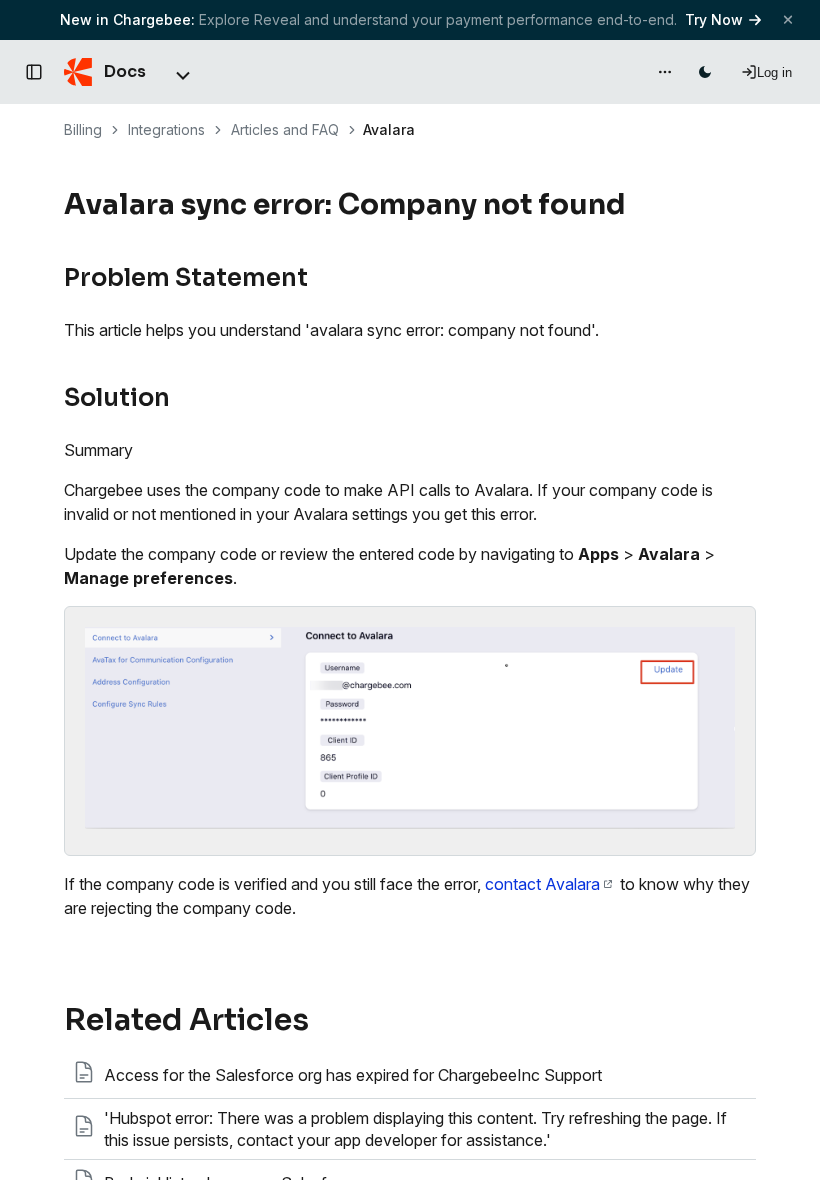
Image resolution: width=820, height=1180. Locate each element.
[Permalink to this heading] (637, 205)
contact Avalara (542, 884)
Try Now (714, 19)
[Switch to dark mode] (705, 72)
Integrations (166, 129)
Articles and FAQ (285, 129)
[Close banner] (788, 19)
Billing (83, 129)
